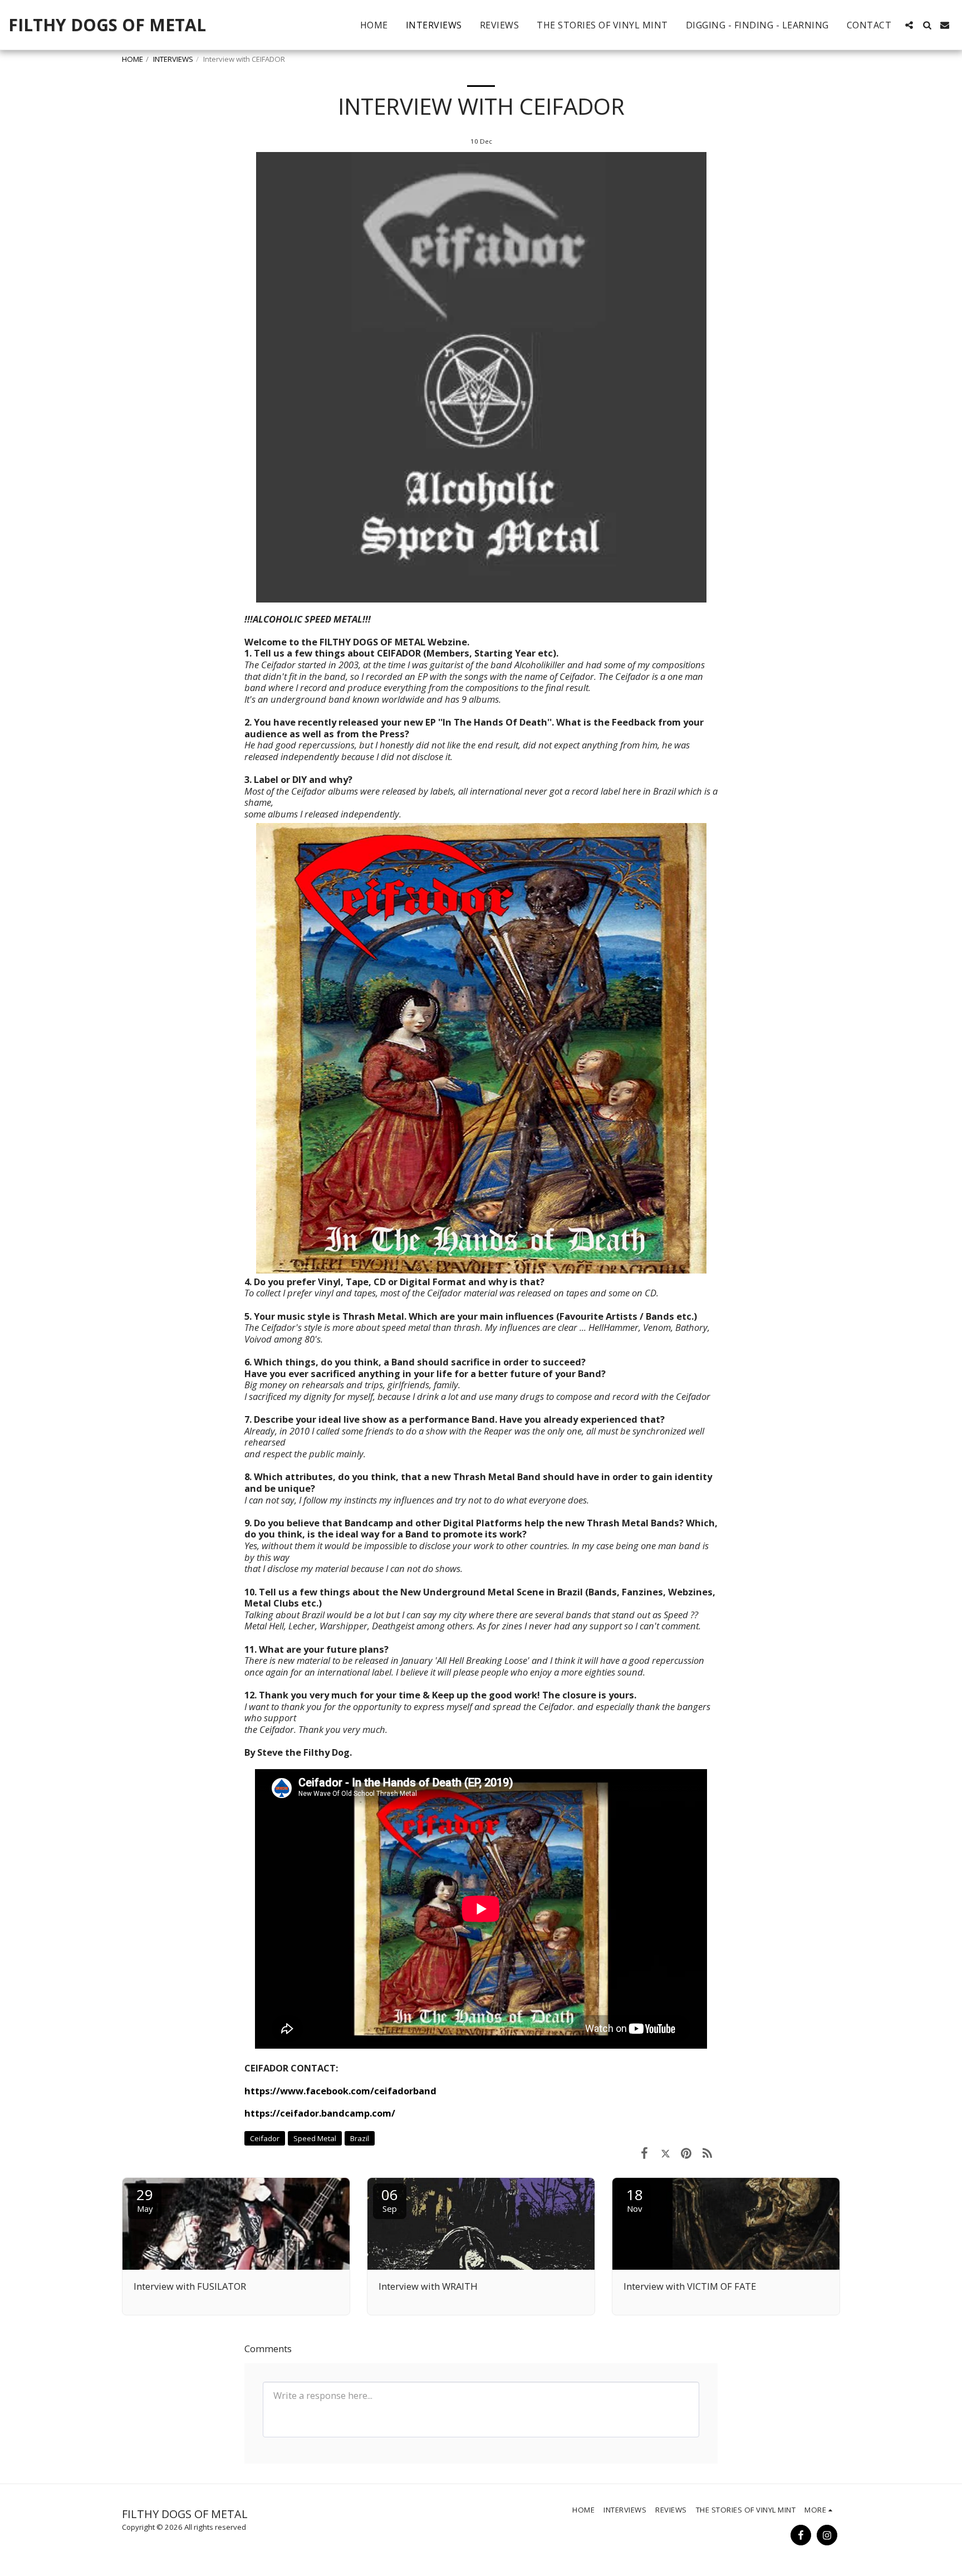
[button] (909, 25)
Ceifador (265, 2138)
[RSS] (707, 2153)
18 (635, 2199)
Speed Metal (315, 2138)
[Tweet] (666, 2153)
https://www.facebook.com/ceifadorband (340, 2091)
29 (145, 2199)
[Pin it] (686, 2153)
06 (390, 2199)
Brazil (360, 2138)
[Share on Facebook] (644, 2153)
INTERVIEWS (173, 59)
